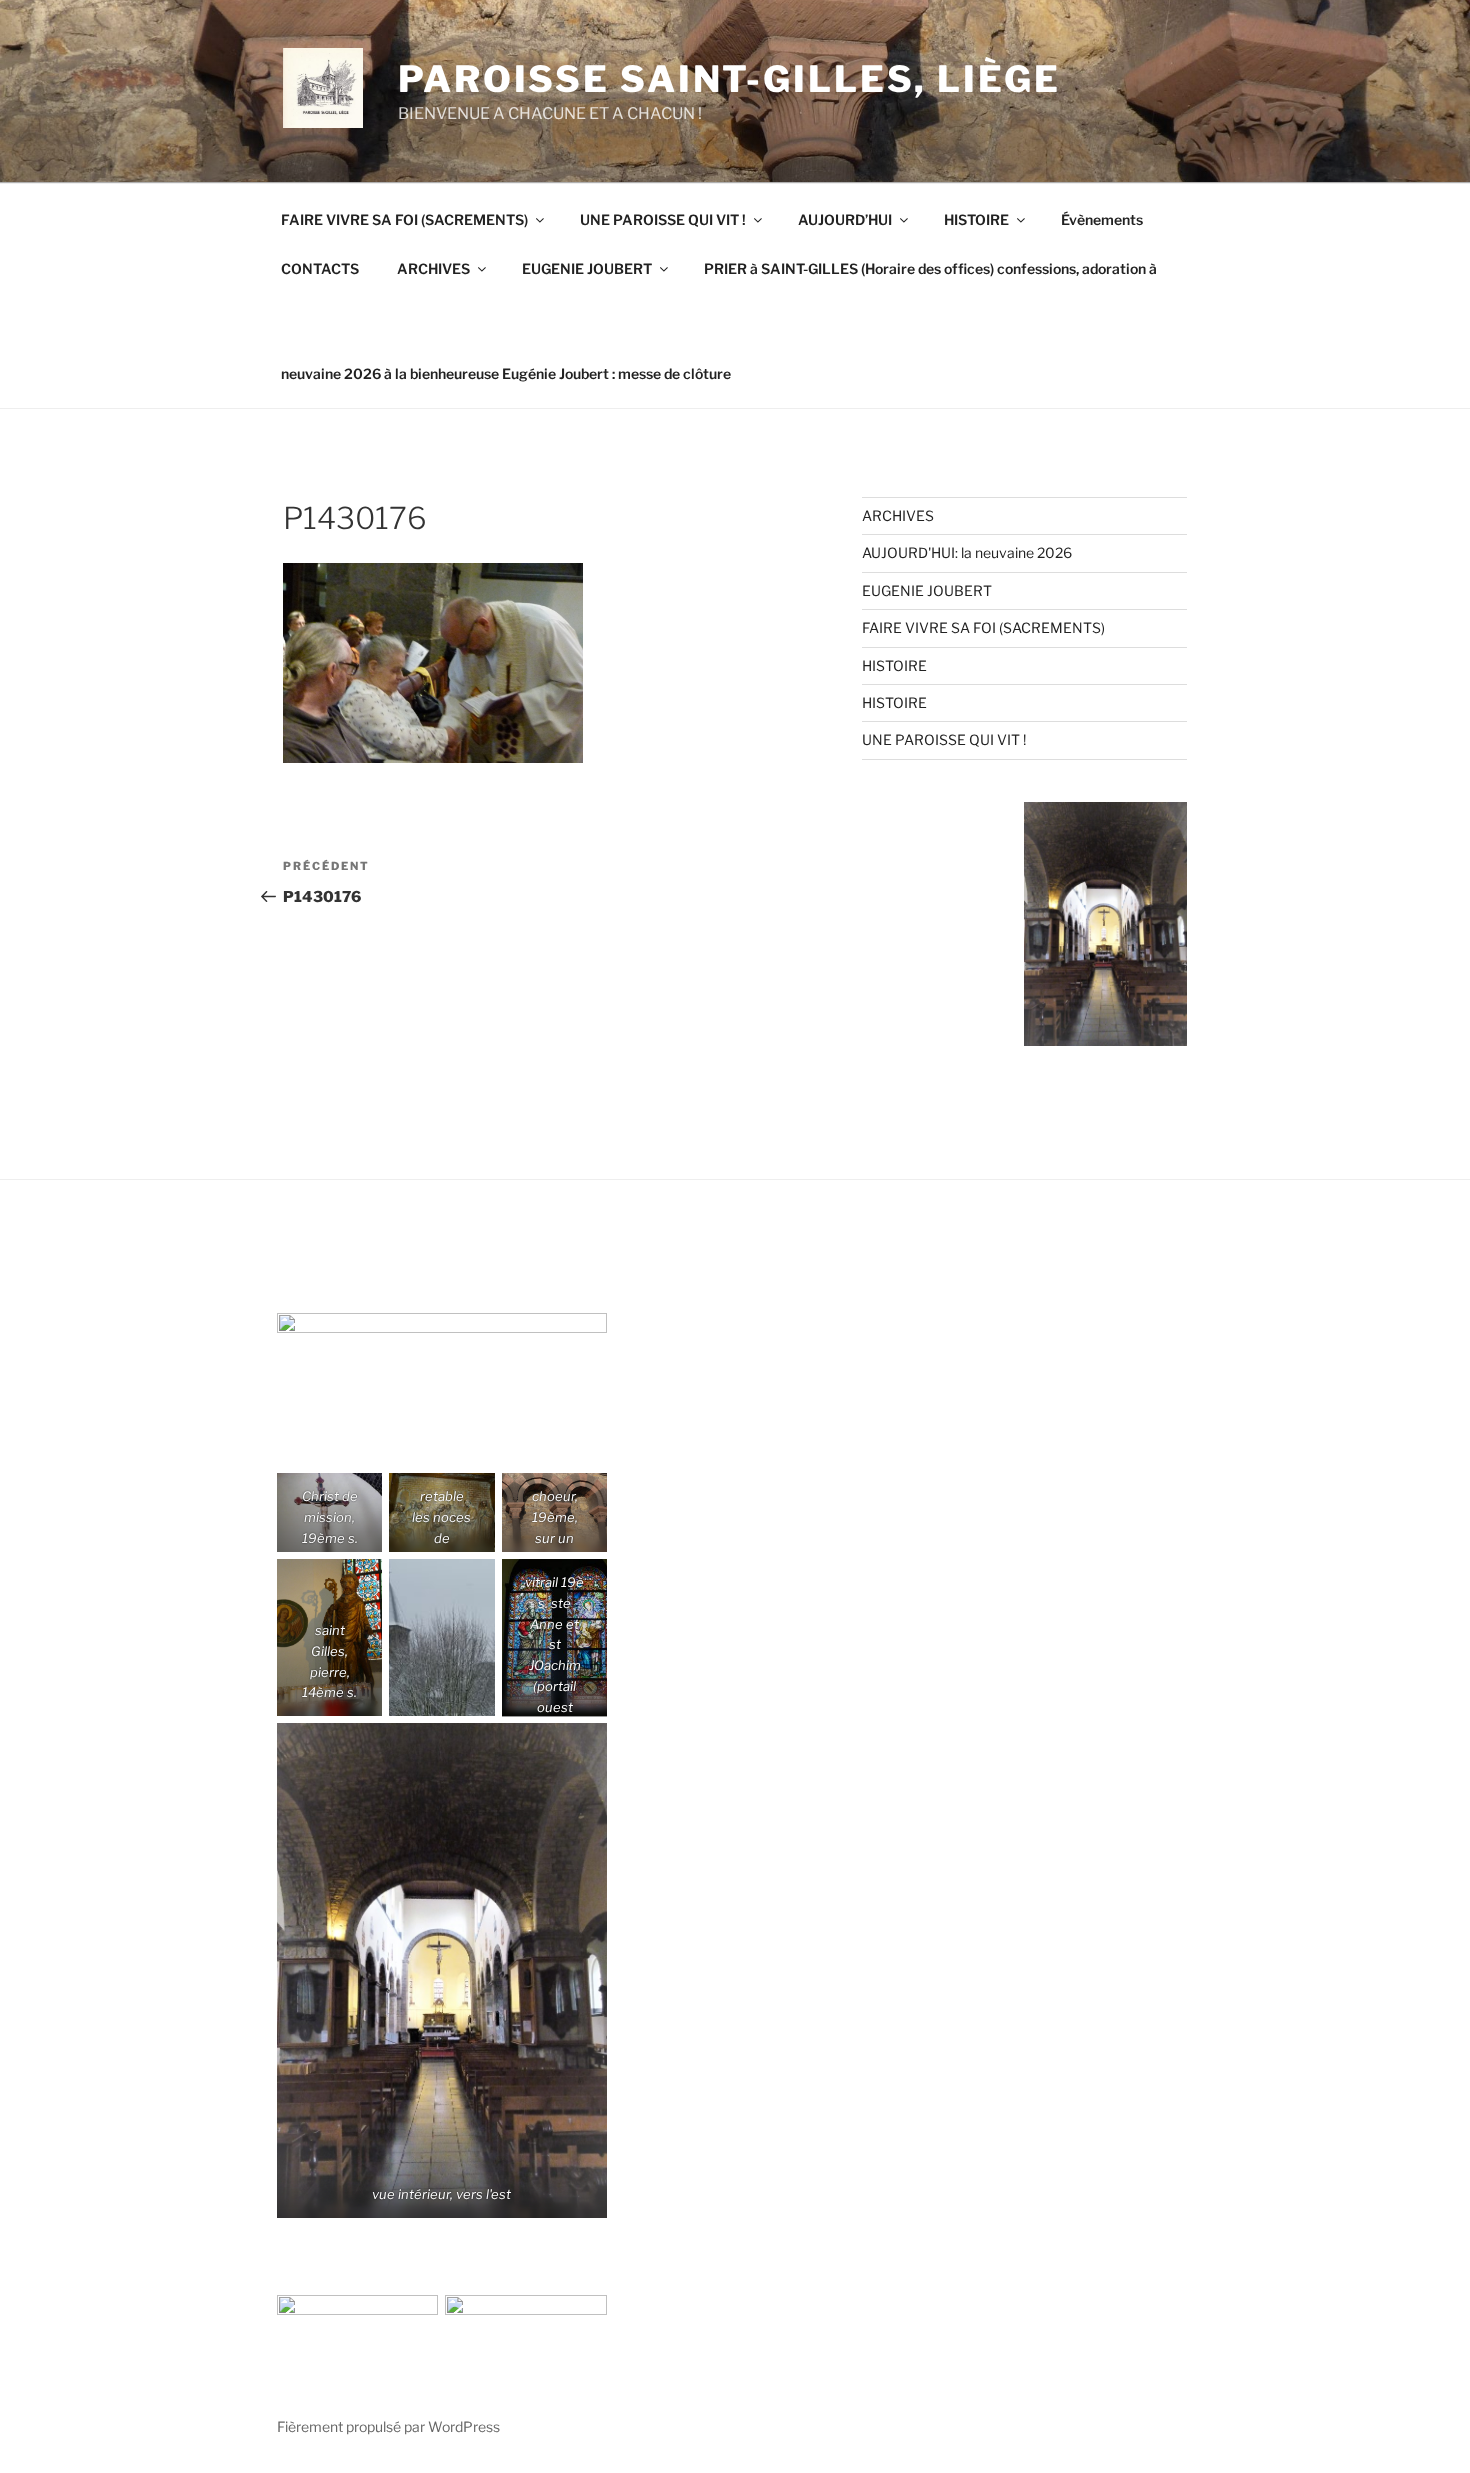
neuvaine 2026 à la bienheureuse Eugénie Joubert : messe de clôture (506, 373)
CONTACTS (320, 268)
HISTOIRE (976, 219)
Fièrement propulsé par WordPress (388, 2426)
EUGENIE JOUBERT (587, 268)
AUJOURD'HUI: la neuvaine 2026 (967, 552)
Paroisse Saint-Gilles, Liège (729, 79)
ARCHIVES (433, 268)
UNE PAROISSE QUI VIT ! (663, 219)
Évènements (1102, 219)
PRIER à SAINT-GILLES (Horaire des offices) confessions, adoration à (930, 268)
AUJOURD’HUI (845, 219)
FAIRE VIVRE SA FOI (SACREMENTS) (404, 219)
